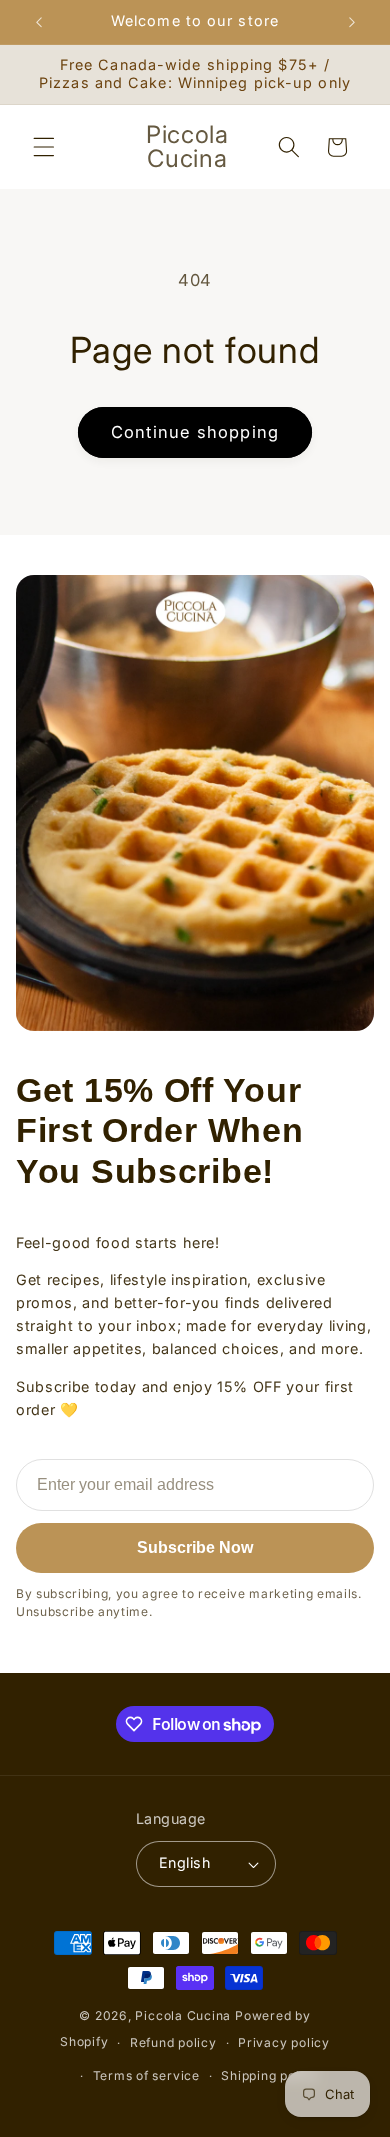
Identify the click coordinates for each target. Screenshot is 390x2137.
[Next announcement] (352, 22)
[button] (44, 147)
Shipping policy (270, 2075)
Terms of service (146, 2075)
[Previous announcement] (39, 22)
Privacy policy (284, 2042)
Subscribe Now (195, 1547)
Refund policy (173, 2042)
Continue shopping (195, 432)
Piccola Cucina (185, 2015)
